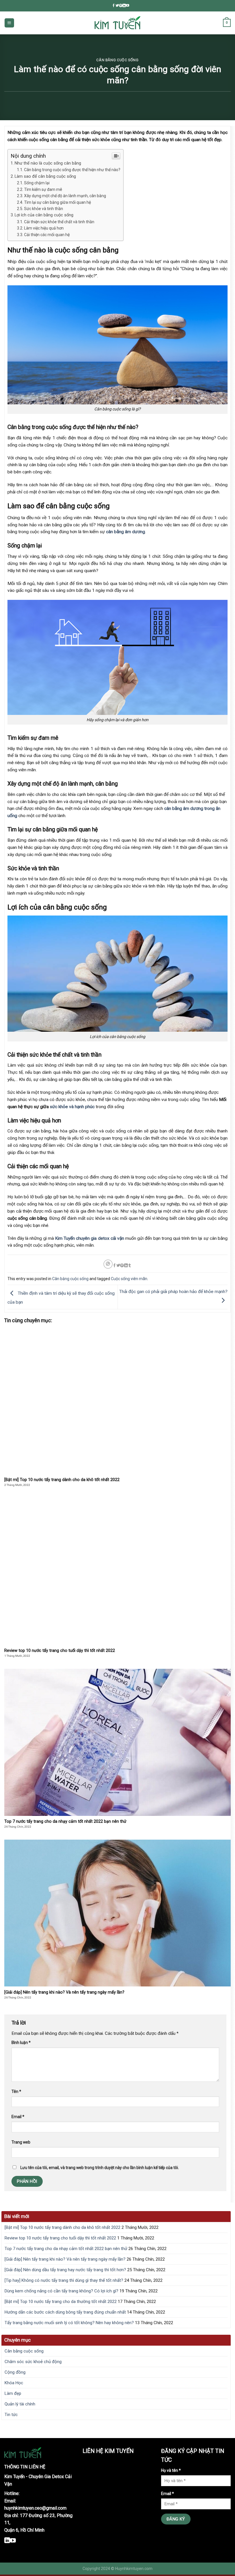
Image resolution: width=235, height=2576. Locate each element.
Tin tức (11, 2415)
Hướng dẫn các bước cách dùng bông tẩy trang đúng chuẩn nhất (65, 2312)
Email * (168, 2494)
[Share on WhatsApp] (108, 1264)
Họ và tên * (171, 2470)
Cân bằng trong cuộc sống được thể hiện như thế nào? (72, 170)
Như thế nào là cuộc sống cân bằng (48, 163)
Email (18, 2117)
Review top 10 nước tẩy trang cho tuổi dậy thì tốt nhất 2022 (60, 2238)
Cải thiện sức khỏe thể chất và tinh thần (67, 222)
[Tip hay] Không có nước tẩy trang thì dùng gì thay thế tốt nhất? (64, 2280)
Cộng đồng (15, 2372)
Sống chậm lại (37, 183)
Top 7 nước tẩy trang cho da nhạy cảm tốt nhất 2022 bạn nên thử (66, 2249)
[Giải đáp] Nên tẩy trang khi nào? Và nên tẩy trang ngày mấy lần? (65, 2259)
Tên (16, 2091)
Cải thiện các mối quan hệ (47, 235)
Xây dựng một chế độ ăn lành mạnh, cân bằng (65, 196)
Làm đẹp (13, 2393)
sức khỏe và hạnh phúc (72, 1107)
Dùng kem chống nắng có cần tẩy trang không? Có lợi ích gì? (61, 2291)
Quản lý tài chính (20, 2404)
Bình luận (21, 2043)
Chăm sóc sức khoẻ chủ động (33, 2362)
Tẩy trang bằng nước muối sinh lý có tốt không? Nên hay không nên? (69, 2323)
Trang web (21, 2142)
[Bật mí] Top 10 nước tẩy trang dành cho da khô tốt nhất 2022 (62, 2227)
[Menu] (9, 23)
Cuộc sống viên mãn (129, 1279)
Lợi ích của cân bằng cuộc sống (44, 215)
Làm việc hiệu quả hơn (44, 228)
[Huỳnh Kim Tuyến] (117, 23)
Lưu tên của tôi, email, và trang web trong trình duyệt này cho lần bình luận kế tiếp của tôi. (100, 2168)
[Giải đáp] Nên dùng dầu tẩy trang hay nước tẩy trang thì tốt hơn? (65, 2270)
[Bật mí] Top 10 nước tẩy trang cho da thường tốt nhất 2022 (61, 2302)
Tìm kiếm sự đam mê (44, 189)
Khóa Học (14, 2383)
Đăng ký (176, 2519)
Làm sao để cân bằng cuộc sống (45, 176)
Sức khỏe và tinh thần (44, 209)
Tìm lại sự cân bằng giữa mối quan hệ (57, 202)
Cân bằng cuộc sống (117, 60)
